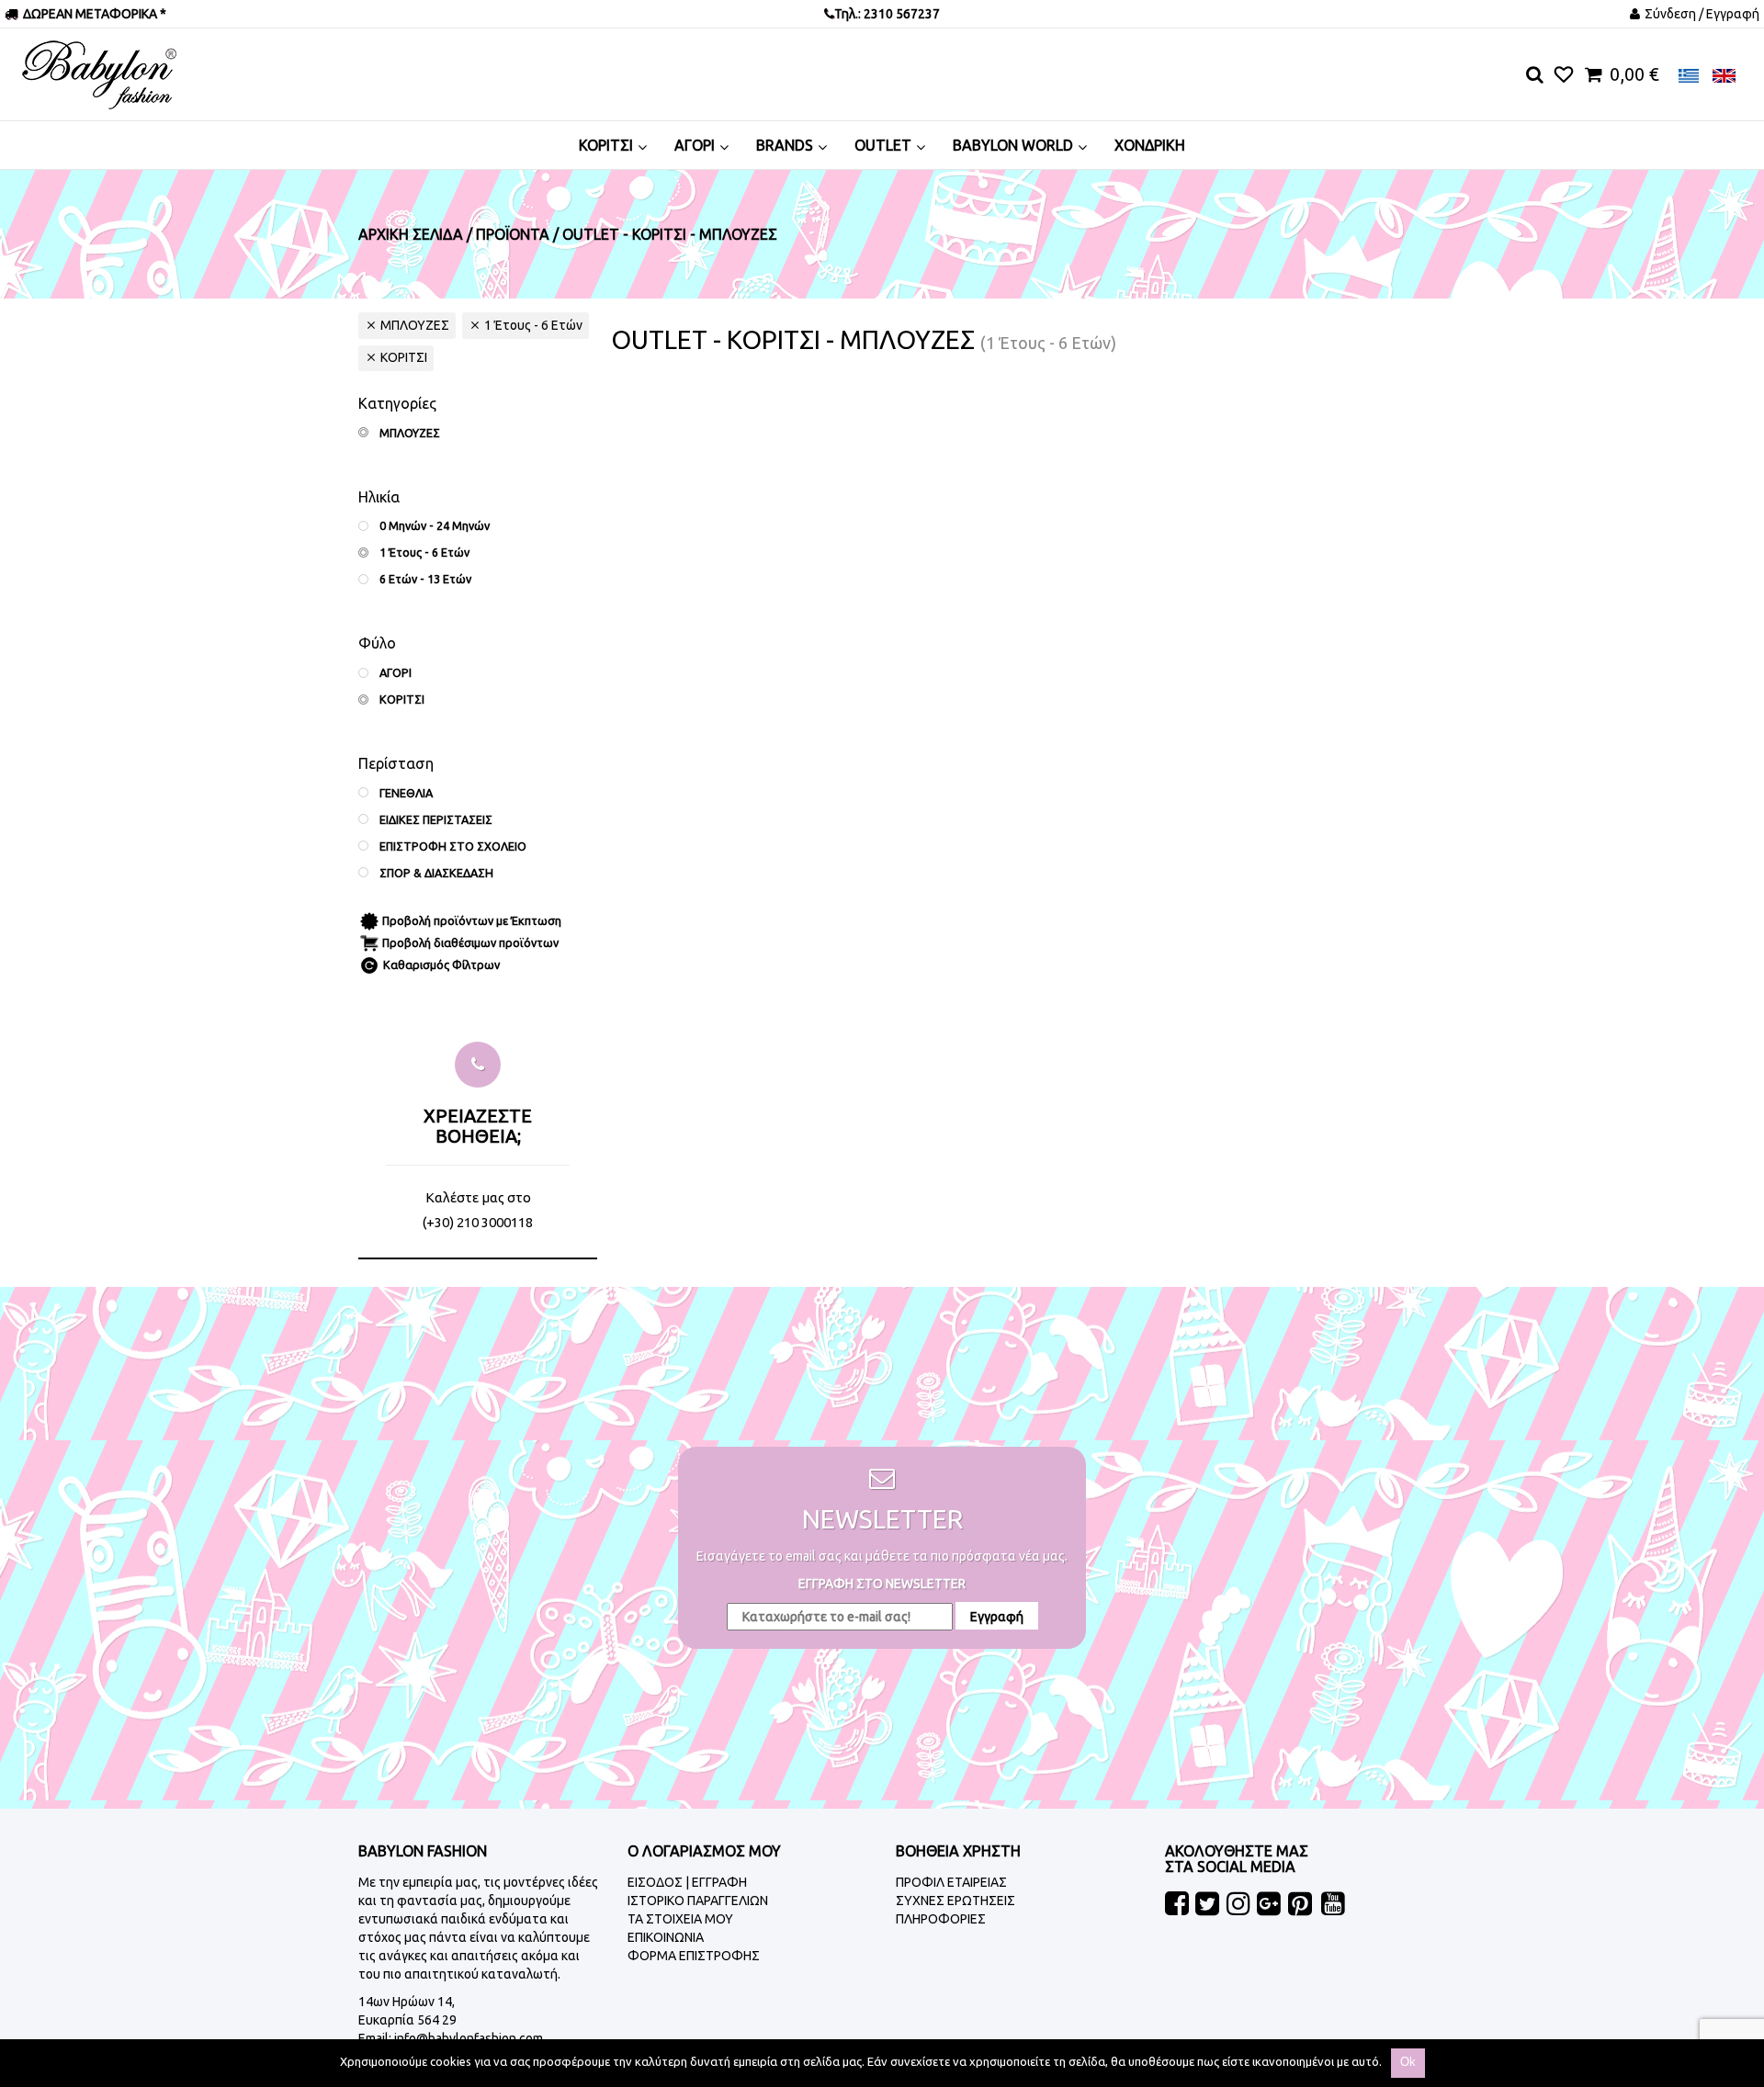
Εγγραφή (997, 1617)
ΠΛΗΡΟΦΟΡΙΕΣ (941, 1919)
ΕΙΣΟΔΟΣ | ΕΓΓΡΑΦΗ (687, 1882)
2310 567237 (900, 14)
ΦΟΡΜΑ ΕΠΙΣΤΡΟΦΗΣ (694, 1956)
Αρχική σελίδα (411, 234)
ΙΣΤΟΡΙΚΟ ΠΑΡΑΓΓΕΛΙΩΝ (698, 1901)
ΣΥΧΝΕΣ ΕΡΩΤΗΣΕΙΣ (955, 1901)
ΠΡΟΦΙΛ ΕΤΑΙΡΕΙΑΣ (951, 1882)
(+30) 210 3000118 (478, 1222)
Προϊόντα (513, 234)
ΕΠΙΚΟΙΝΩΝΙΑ (666, 1937)
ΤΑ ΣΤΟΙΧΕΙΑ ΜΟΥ (680, 1919)
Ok (1408, 2062)
